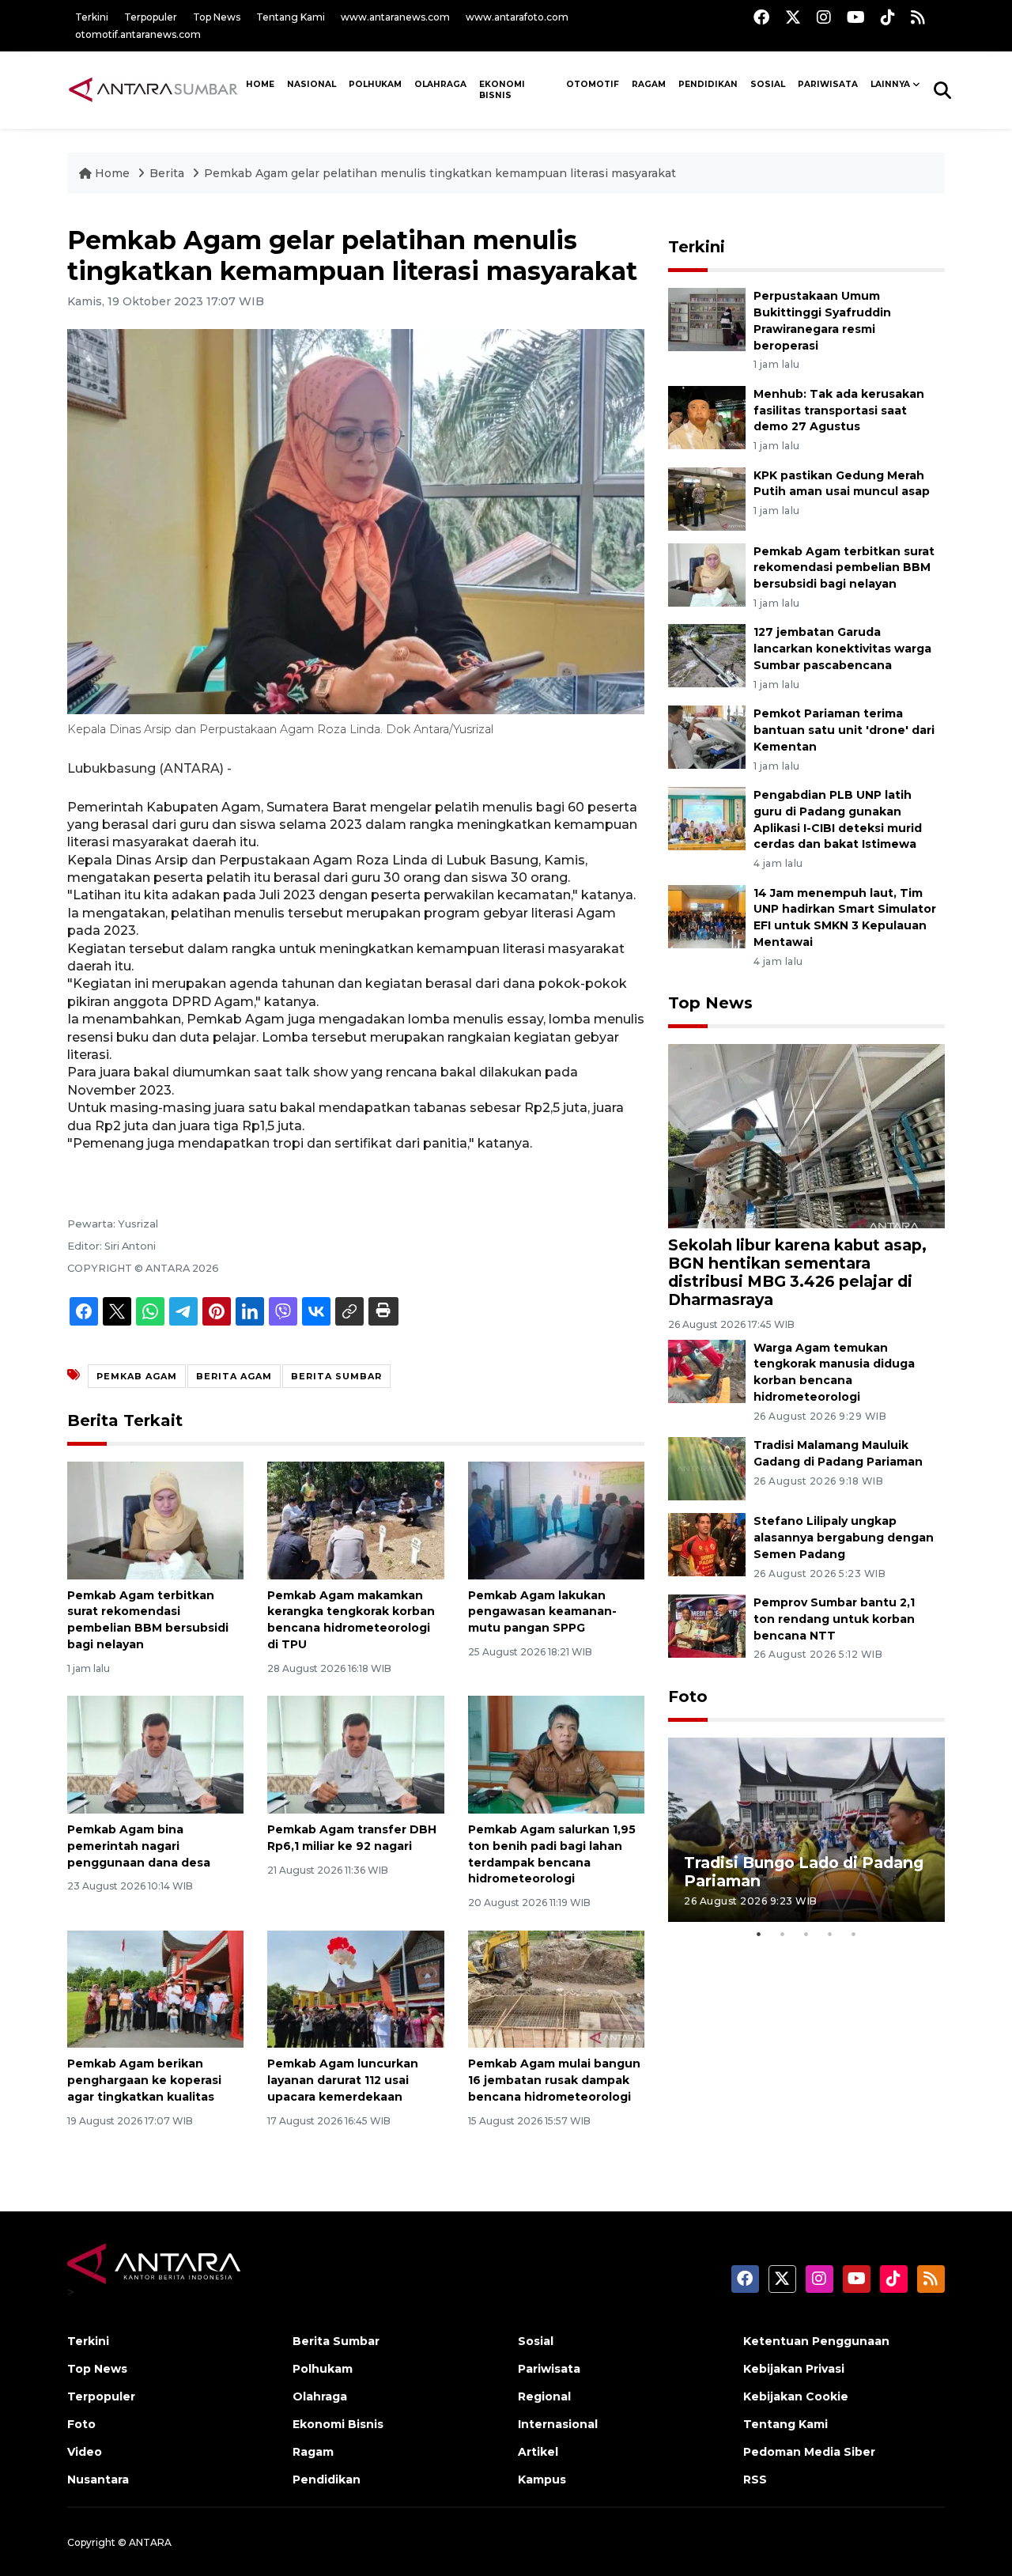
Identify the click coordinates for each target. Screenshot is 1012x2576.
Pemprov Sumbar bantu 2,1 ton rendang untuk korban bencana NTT (834, 1619)
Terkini (92, 17)
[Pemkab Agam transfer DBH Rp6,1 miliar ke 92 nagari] (355, 1754)
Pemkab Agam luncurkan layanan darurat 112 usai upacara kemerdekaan (343, 2080)
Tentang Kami (291, 17)
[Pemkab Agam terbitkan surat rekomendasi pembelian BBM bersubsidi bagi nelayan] (155, 1519)
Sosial (536, 2341)
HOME (260, 84)
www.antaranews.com (395, 17)
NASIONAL (312, 84)
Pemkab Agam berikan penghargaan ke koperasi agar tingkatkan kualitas (144, 2080)
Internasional (558, 2424)
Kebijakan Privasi (794, 2369)
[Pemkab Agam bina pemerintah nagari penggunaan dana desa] (155, 1754)
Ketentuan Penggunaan (816, 2341)
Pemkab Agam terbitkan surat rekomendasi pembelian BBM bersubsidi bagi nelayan (844, 568)
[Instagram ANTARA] (824, 17)
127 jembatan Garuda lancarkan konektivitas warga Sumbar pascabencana (842, 649)
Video (85, 2452)
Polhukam (375, 84)
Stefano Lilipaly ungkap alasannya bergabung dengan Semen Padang (844, 1538)
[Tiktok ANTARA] (888, 17)
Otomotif (593, 84)
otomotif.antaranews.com (138, 34)
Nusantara (98, 2480)
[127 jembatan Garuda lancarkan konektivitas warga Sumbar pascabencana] (707, 655)
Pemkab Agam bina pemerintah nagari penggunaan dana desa (139, 1846)
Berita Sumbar (336, 2341)
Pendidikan (708, 84)
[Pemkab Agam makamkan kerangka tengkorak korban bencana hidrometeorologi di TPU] (355, 1519)
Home (112, 173)
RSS (755, 2480)
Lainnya (890, 84)
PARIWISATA (828, 84)
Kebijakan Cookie (796, 2396)
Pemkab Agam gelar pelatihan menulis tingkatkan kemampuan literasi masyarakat (440, 173)
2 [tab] (783, 1934)
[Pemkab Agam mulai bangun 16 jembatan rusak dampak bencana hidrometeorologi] (556, 1988)
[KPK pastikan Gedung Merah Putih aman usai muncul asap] (707, 498)
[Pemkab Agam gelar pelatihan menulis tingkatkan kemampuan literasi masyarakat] (806, 1135)
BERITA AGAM (234, 1376)
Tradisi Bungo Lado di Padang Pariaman (804, 1872)
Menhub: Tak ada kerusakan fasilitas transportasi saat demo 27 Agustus (839, 410)
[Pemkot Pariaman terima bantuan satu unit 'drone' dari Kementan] (707, 736)
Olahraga (440, 84)
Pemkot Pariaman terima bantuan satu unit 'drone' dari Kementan (844, 730)
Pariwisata (549, 2369)
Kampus (542, 2480)
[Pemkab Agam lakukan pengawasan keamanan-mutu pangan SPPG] (556, 1519)
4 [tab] (830, 1934)
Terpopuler (151, 17)
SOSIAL (768, 84)
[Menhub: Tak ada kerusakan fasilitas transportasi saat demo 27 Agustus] (707, 416)
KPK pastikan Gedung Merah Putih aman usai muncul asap (842, 484)
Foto (688, 1697)
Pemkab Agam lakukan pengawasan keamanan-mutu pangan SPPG (542, 1612)
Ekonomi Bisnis (502, 90)
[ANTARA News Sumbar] (153, 89)
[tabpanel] (806, 1830)
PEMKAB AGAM (137, 1376)
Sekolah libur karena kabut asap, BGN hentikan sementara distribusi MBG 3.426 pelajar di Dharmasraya (797, 1272)
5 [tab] (854, 1934)
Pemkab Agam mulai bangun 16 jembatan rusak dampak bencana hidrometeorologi (554, 2080)
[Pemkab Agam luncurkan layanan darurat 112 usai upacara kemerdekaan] (355, 1988)
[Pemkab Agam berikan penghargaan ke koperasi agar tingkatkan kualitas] (155, 1988)
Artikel (538, 2452)
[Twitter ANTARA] (793, 17)
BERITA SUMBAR (336, 1376)
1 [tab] (759, 1934)
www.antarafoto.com (517, 17)
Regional (544, 2396)
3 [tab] (806, 1934)
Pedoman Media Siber (809, 2452)
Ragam (649, 84)
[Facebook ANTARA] (761, 17)
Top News (217, 17)
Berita (168, 173)
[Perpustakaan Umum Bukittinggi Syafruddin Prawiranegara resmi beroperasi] (707, 319)
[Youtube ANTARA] (856, 17)
